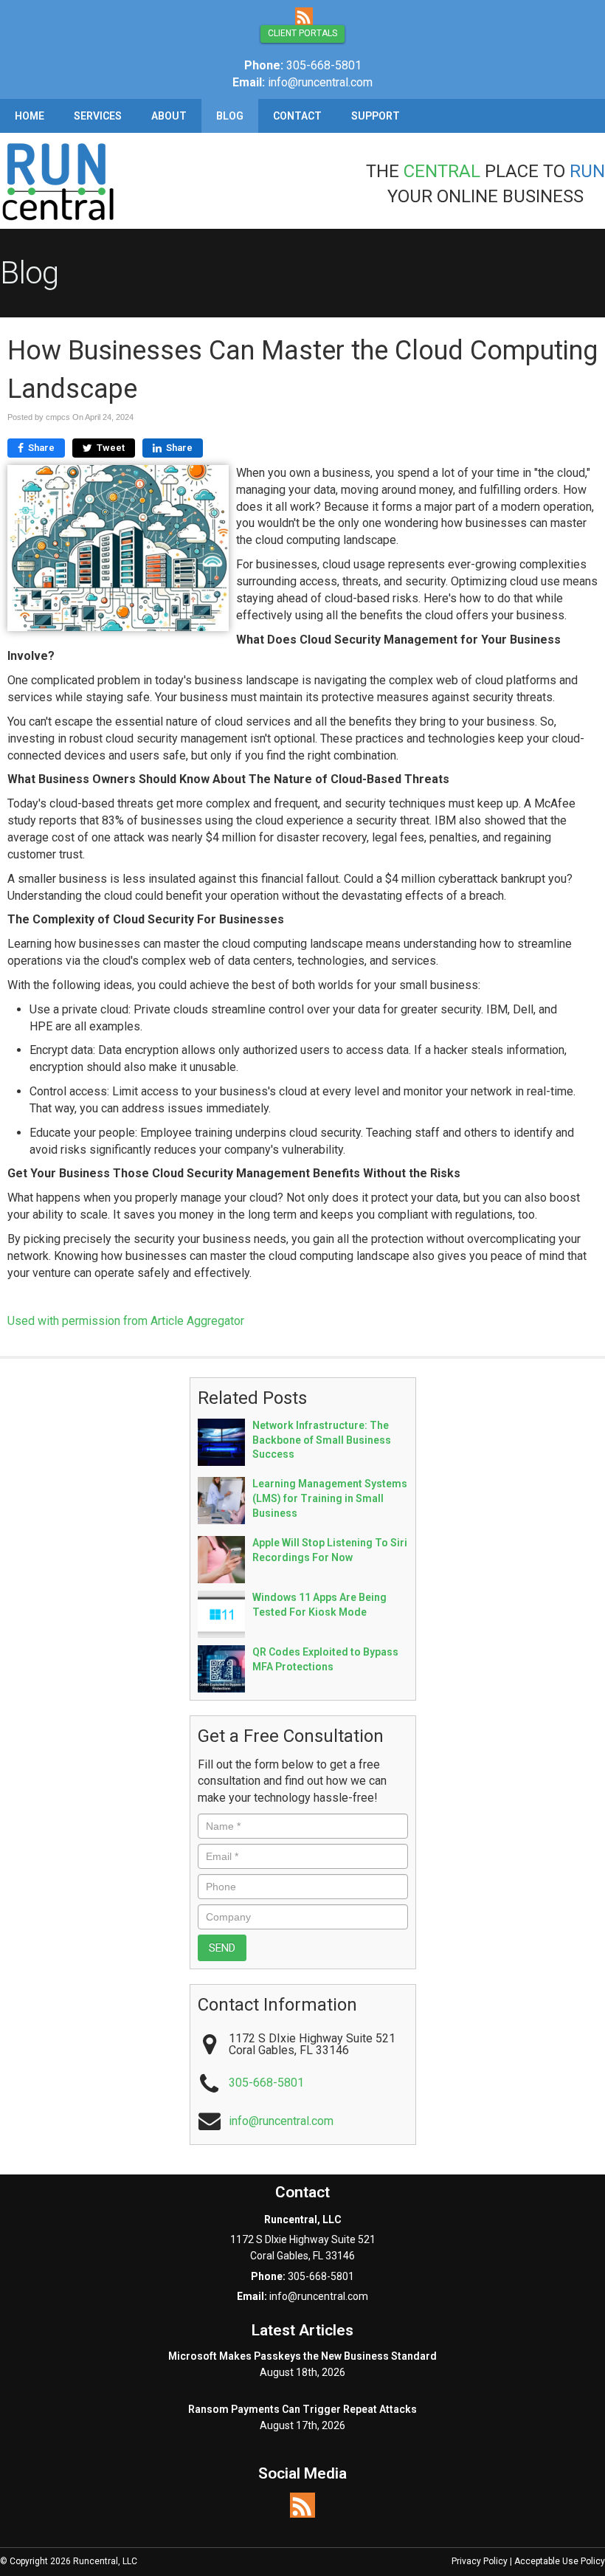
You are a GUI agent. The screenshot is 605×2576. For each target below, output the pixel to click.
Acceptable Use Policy (560, 2561)
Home (30, 116)
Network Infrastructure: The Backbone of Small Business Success (322, 1440)
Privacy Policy (480, 2561)
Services (98, 116)
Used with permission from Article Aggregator (126, 1321)
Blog (230, 116)
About (169, 116)
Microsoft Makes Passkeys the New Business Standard (302, 2356)
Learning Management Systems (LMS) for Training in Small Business (330, 1498)
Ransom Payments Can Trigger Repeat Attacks (302, 2409)
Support (376, 116)
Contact (297, 116)
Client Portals (302, 33)
